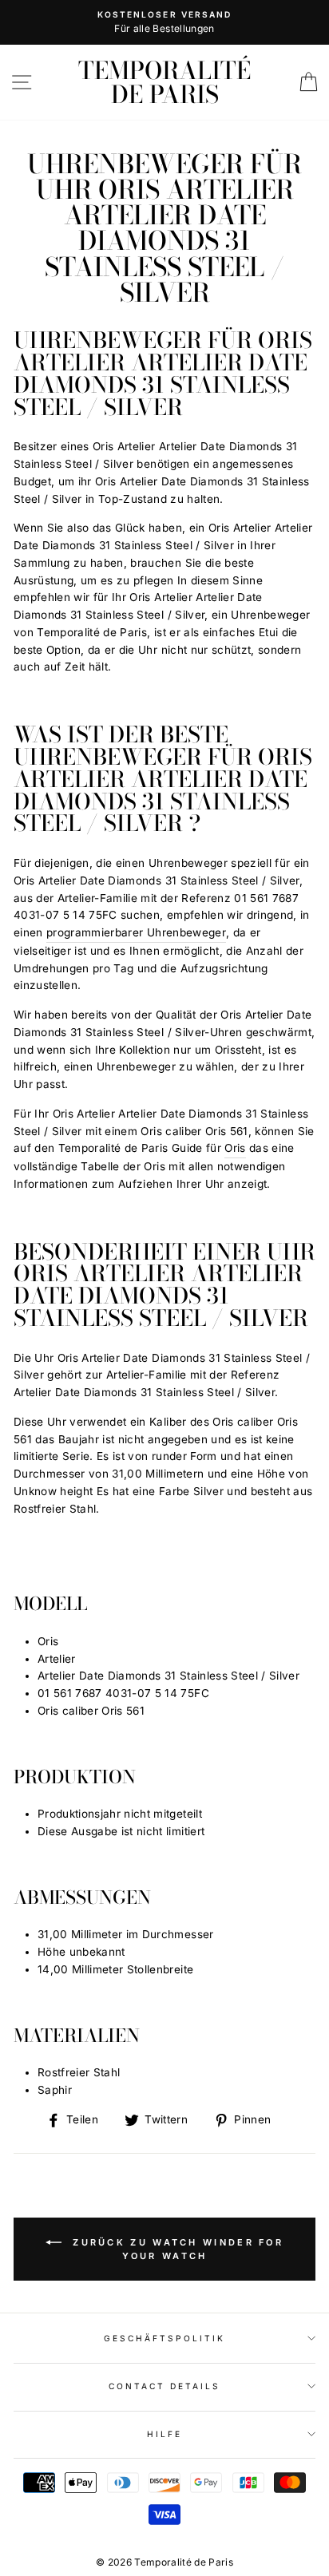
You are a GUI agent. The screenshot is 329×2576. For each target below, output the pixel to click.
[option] (164, 22)
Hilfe (164, 2434)
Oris (235, 1148)
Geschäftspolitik (165, 2338)
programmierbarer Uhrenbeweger (136, 932)
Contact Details (165, 2386)
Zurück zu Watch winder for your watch (176, 2249)
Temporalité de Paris (164, 82)
